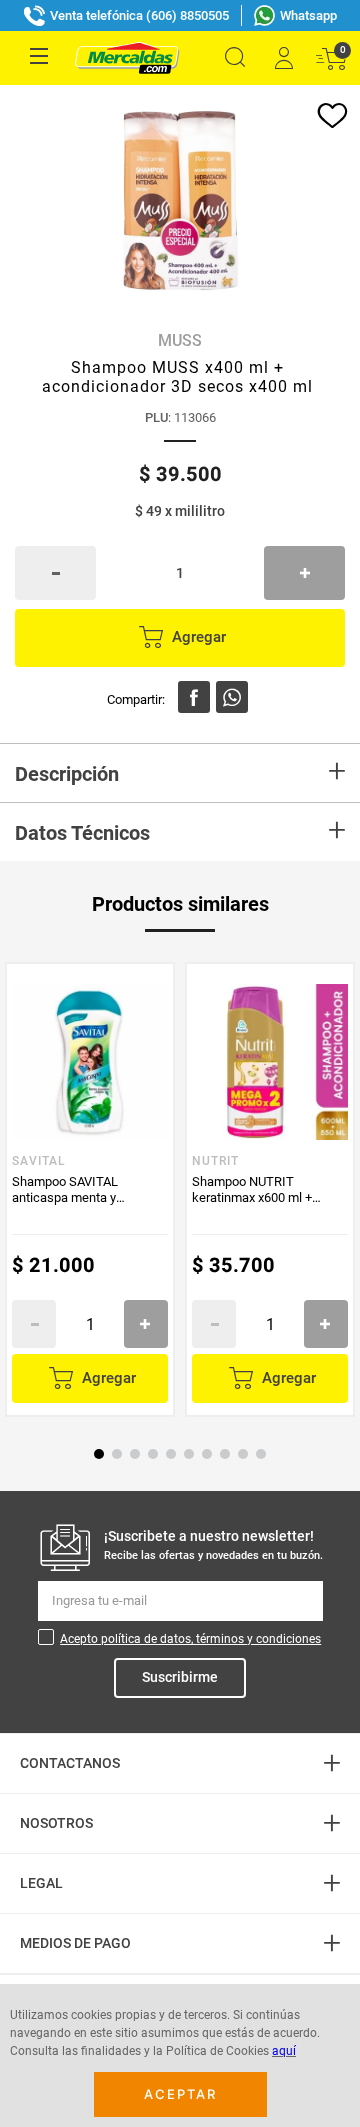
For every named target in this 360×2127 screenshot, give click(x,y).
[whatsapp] (232, 697)
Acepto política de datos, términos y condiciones (190, 1639)
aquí (284, 2051)
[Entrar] (283, 58)
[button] (235, 57)
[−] (55, 573)
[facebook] (194, 697)
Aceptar (180, 2094)
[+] (304, 573)
